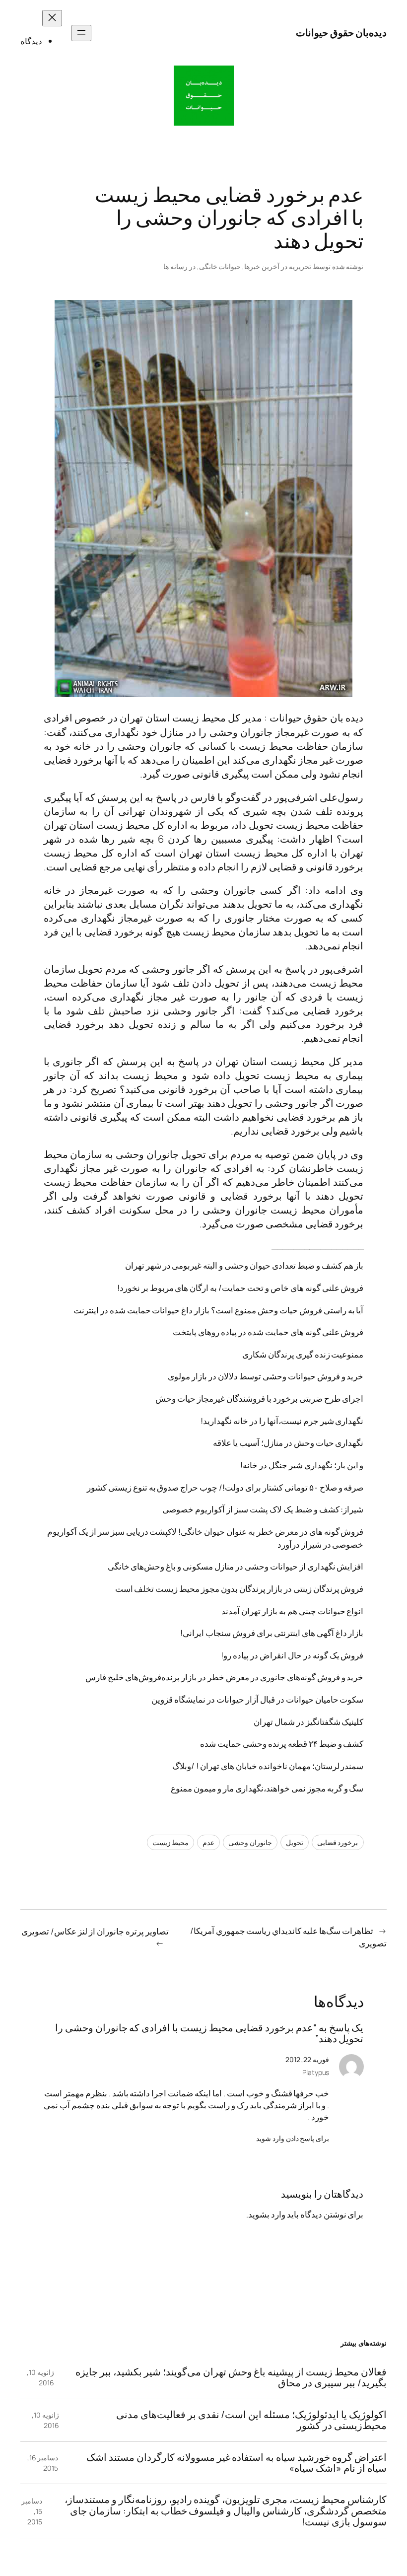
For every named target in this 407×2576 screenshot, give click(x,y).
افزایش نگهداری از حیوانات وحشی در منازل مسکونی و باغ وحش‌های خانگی (236, 1566)
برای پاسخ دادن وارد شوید (293, 2138)
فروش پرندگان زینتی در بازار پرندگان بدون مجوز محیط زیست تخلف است (239, 1589)
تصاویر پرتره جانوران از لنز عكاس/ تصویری (95, 1931)
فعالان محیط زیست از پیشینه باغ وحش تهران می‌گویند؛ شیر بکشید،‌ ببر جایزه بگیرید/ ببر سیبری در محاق (231, 2378)
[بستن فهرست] (52, 18)
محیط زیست (171, 1842)
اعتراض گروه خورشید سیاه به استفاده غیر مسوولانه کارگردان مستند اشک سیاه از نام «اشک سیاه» (237, 2463)
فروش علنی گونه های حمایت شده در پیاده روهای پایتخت (268, 1332)
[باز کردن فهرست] (81, 33)
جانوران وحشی (250, 1842)
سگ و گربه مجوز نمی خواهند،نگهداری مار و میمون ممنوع (267, 1788)
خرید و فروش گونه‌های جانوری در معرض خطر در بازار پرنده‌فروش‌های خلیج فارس (225, 1677)
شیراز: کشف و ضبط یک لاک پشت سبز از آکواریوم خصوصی (263, 1509)
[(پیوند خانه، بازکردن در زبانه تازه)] (204, 96)
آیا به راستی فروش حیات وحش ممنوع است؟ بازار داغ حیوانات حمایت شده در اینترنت (219, 1310)
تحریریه (300, 266)
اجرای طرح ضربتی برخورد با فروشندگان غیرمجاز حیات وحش (259, 1398)
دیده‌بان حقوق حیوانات (341, 33)
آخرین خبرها (262, 266)
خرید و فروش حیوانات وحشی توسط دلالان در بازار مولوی (266, 1376)
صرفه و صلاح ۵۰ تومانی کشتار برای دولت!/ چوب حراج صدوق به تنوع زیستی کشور (225, 1487)
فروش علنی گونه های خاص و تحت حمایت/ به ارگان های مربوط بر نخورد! (240, 1288)
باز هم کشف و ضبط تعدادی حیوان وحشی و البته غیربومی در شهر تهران (244, 1265)
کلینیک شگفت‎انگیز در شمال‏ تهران (309, 1722)
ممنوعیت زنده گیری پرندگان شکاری (303, 1354)
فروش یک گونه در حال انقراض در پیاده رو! (292, 1655)
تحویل (295, 1842)
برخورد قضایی (338, 1842)
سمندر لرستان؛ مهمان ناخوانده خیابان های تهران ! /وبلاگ (268, 1766)
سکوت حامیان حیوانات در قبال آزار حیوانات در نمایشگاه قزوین (257, 1699)
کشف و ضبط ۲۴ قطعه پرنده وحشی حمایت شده (282, 1744)
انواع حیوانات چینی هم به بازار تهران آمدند (292, 1611)
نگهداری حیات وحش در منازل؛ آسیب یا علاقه (288, 1443)
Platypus (316, 2072)
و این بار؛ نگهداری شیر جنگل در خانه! (302, 1465)
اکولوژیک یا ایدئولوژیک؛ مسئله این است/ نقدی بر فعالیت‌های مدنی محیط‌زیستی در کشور (251, 2420)
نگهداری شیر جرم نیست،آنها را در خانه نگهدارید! (282, 1421)
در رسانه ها (179, 266)
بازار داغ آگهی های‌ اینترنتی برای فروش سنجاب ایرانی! (272, 1633)
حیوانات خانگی (220, 266)
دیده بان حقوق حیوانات (317, 718)
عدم (208, 1842)
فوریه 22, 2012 (307, 2059)
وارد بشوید (267, 2214)
